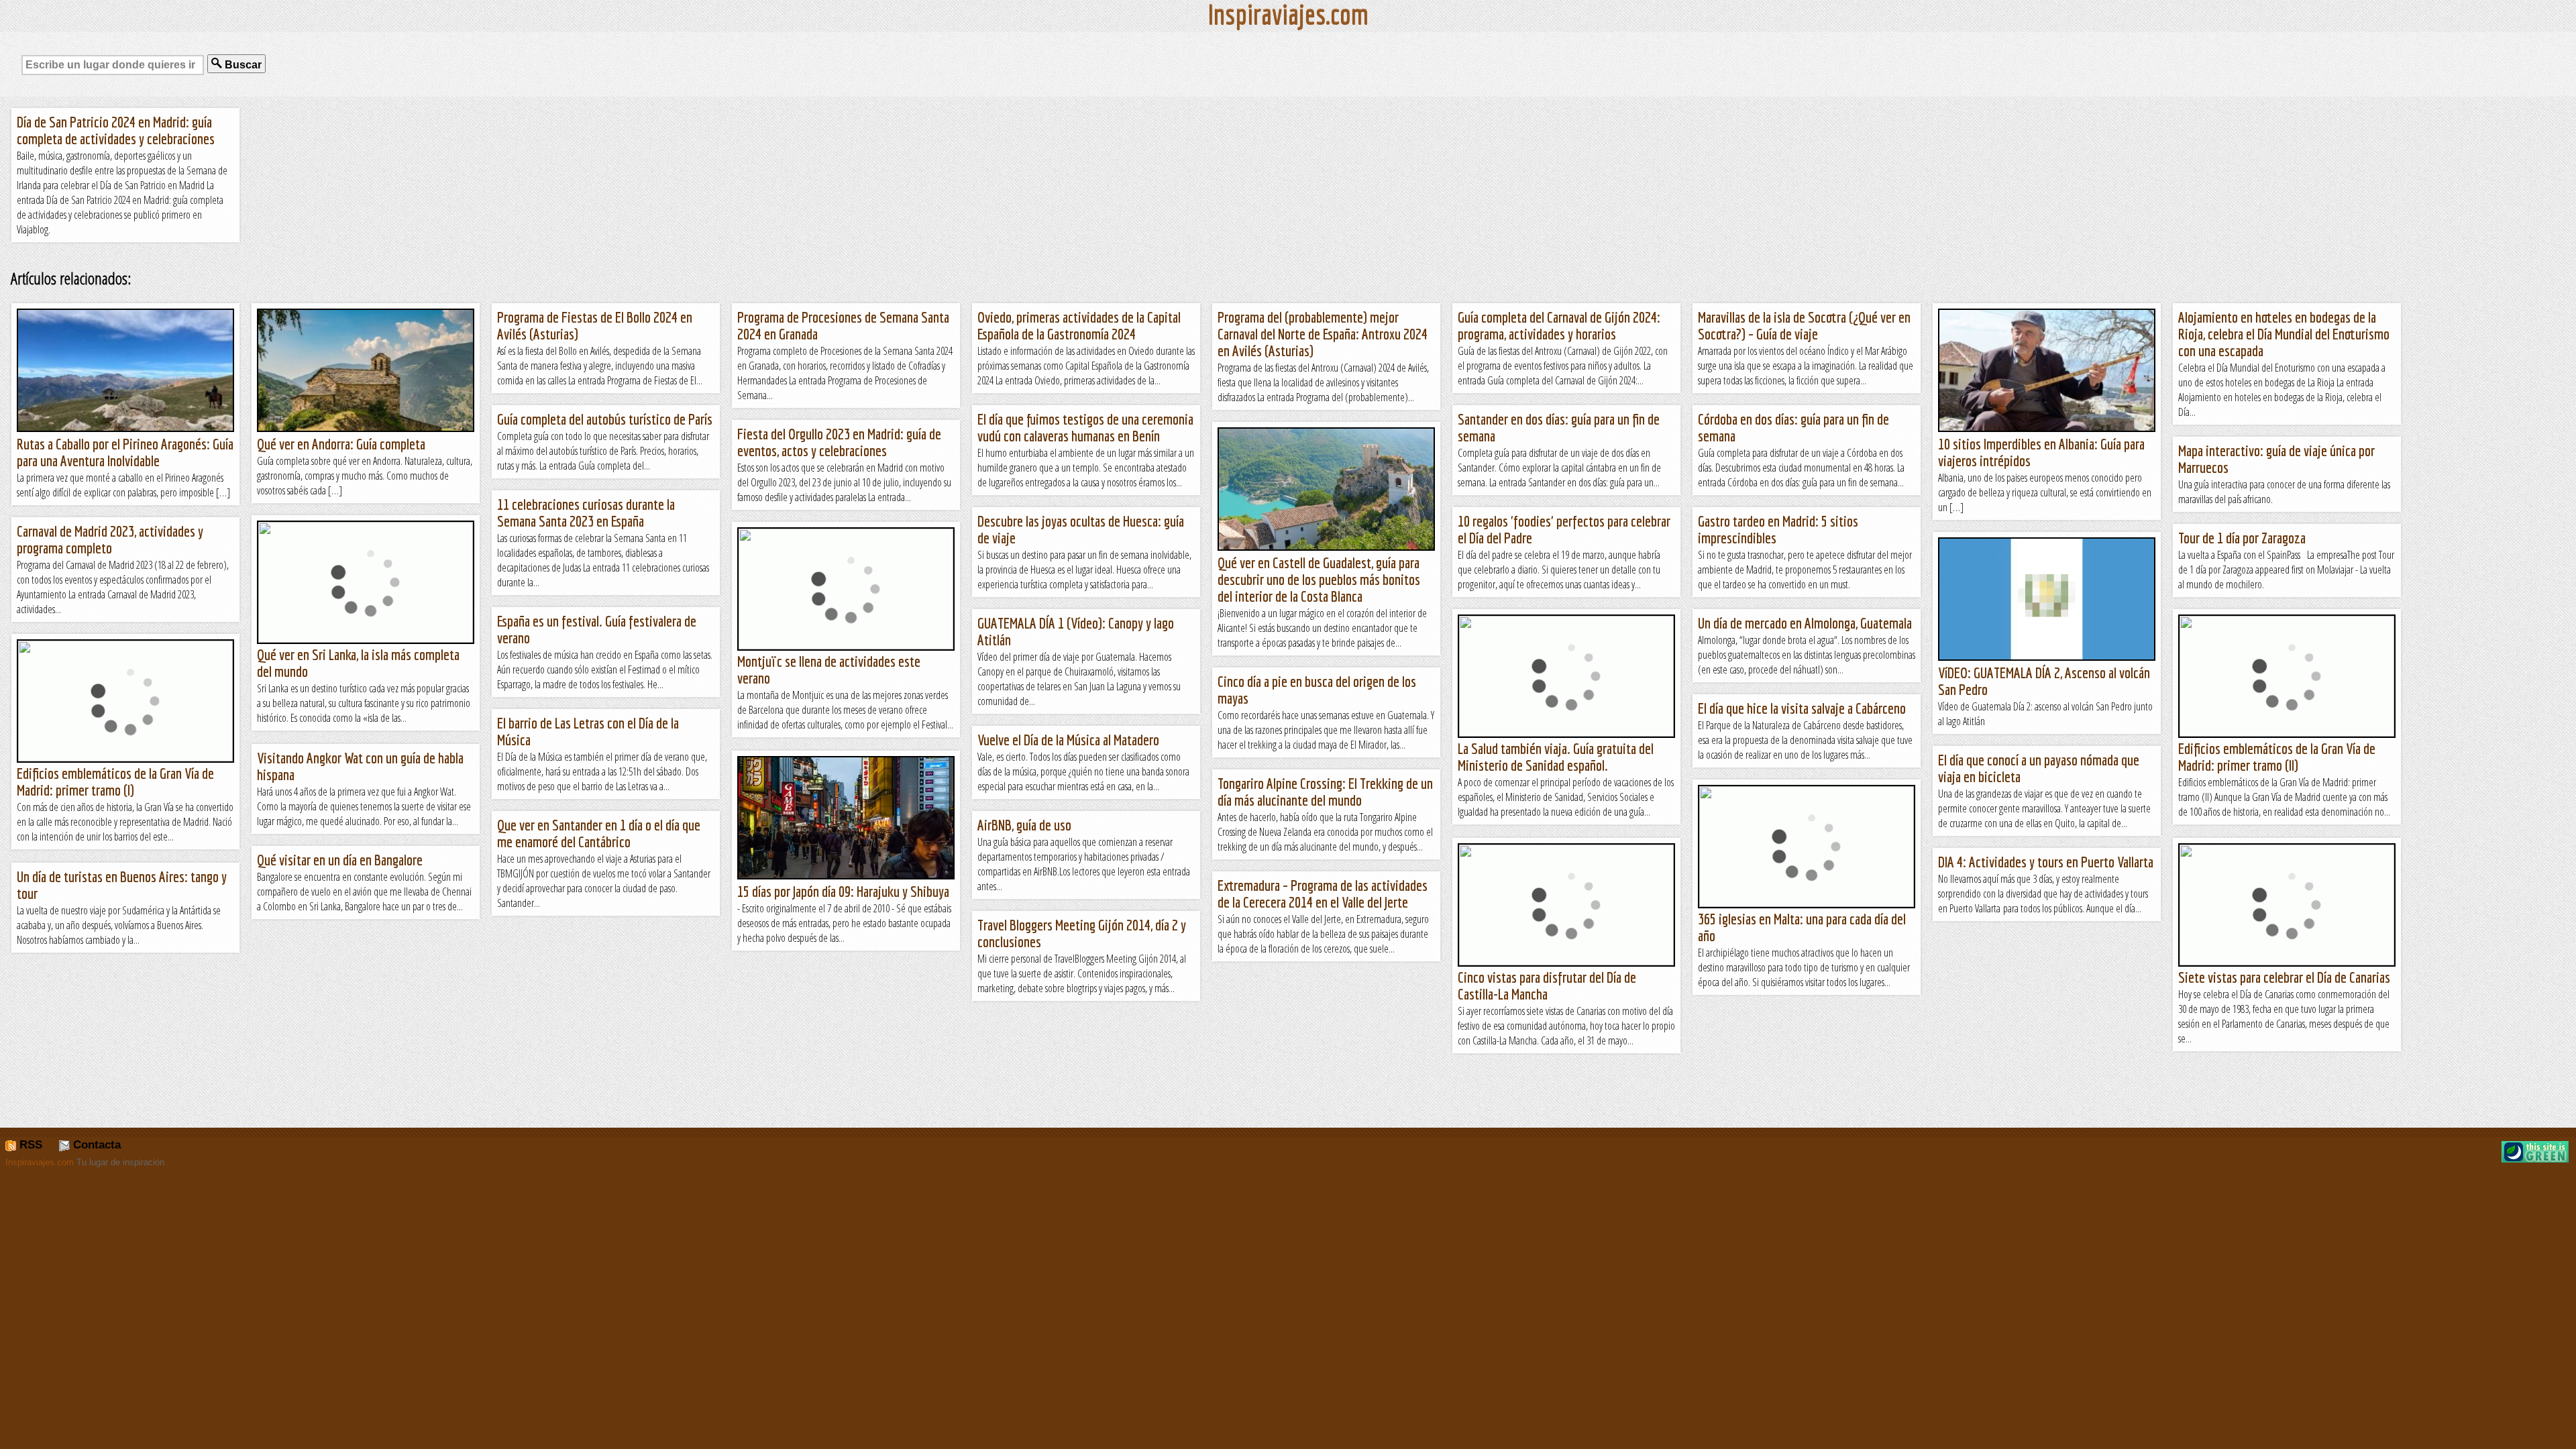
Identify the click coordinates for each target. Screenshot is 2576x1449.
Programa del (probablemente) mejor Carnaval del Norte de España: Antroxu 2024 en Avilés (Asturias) (1323, 334)
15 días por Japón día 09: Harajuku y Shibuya (843, 891)
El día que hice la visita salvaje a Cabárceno (1802, 708)
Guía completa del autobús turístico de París (605, 419)
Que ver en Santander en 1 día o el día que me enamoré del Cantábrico (599, 833)
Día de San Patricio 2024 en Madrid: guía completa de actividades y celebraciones (116, 130)
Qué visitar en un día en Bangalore (340, 860)
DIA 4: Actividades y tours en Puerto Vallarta (2046, 862)
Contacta (95, 1145)
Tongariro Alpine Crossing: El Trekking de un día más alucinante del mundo (1325, 792)
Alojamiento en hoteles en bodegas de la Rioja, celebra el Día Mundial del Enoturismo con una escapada (2284, 334)
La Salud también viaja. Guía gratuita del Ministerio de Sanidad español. (1556, 757)
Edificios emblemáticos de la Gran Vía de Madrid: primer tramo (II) (2277, 757)
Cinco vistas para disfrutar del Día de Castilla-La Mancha (1547, 985)
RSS (29, 1145)
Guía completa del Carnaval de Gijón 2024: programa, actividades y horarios (1559, 325)
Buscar (242, 65)
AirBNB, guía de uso (1024, 825)
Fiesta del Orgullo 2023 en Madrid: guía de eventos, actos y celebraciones (839, 442)
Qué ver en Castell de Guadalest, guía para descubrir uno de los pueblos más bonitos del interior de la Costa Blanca (1319, 579)
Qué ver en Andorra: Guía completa (341, 444)
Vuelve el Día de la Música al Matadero (1068, 740)
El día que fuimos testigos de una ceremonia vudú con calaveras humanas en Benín (1085, 427)
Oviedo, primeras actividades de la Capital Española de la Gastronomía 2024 (1079, 325)
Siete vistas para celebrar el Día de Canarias (2284, 977)
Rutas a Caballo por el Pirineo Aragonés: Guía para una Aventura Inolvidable (125, 452)
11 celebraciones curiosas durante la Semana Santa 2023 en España (586, 513)
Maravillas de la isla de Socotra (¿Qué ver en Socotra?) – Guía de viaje (1804, 325)
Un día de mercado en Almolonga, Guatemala (1805, 623)
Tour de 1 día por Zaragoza (2242, 538)
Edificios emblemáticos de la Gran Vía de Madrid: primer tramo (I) (115, 782)
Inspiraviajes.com (40, 1162)
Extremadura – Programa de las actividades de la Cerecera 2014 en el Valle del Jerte (1323, 894)
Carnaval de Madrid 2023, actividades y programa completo (110, 539)
